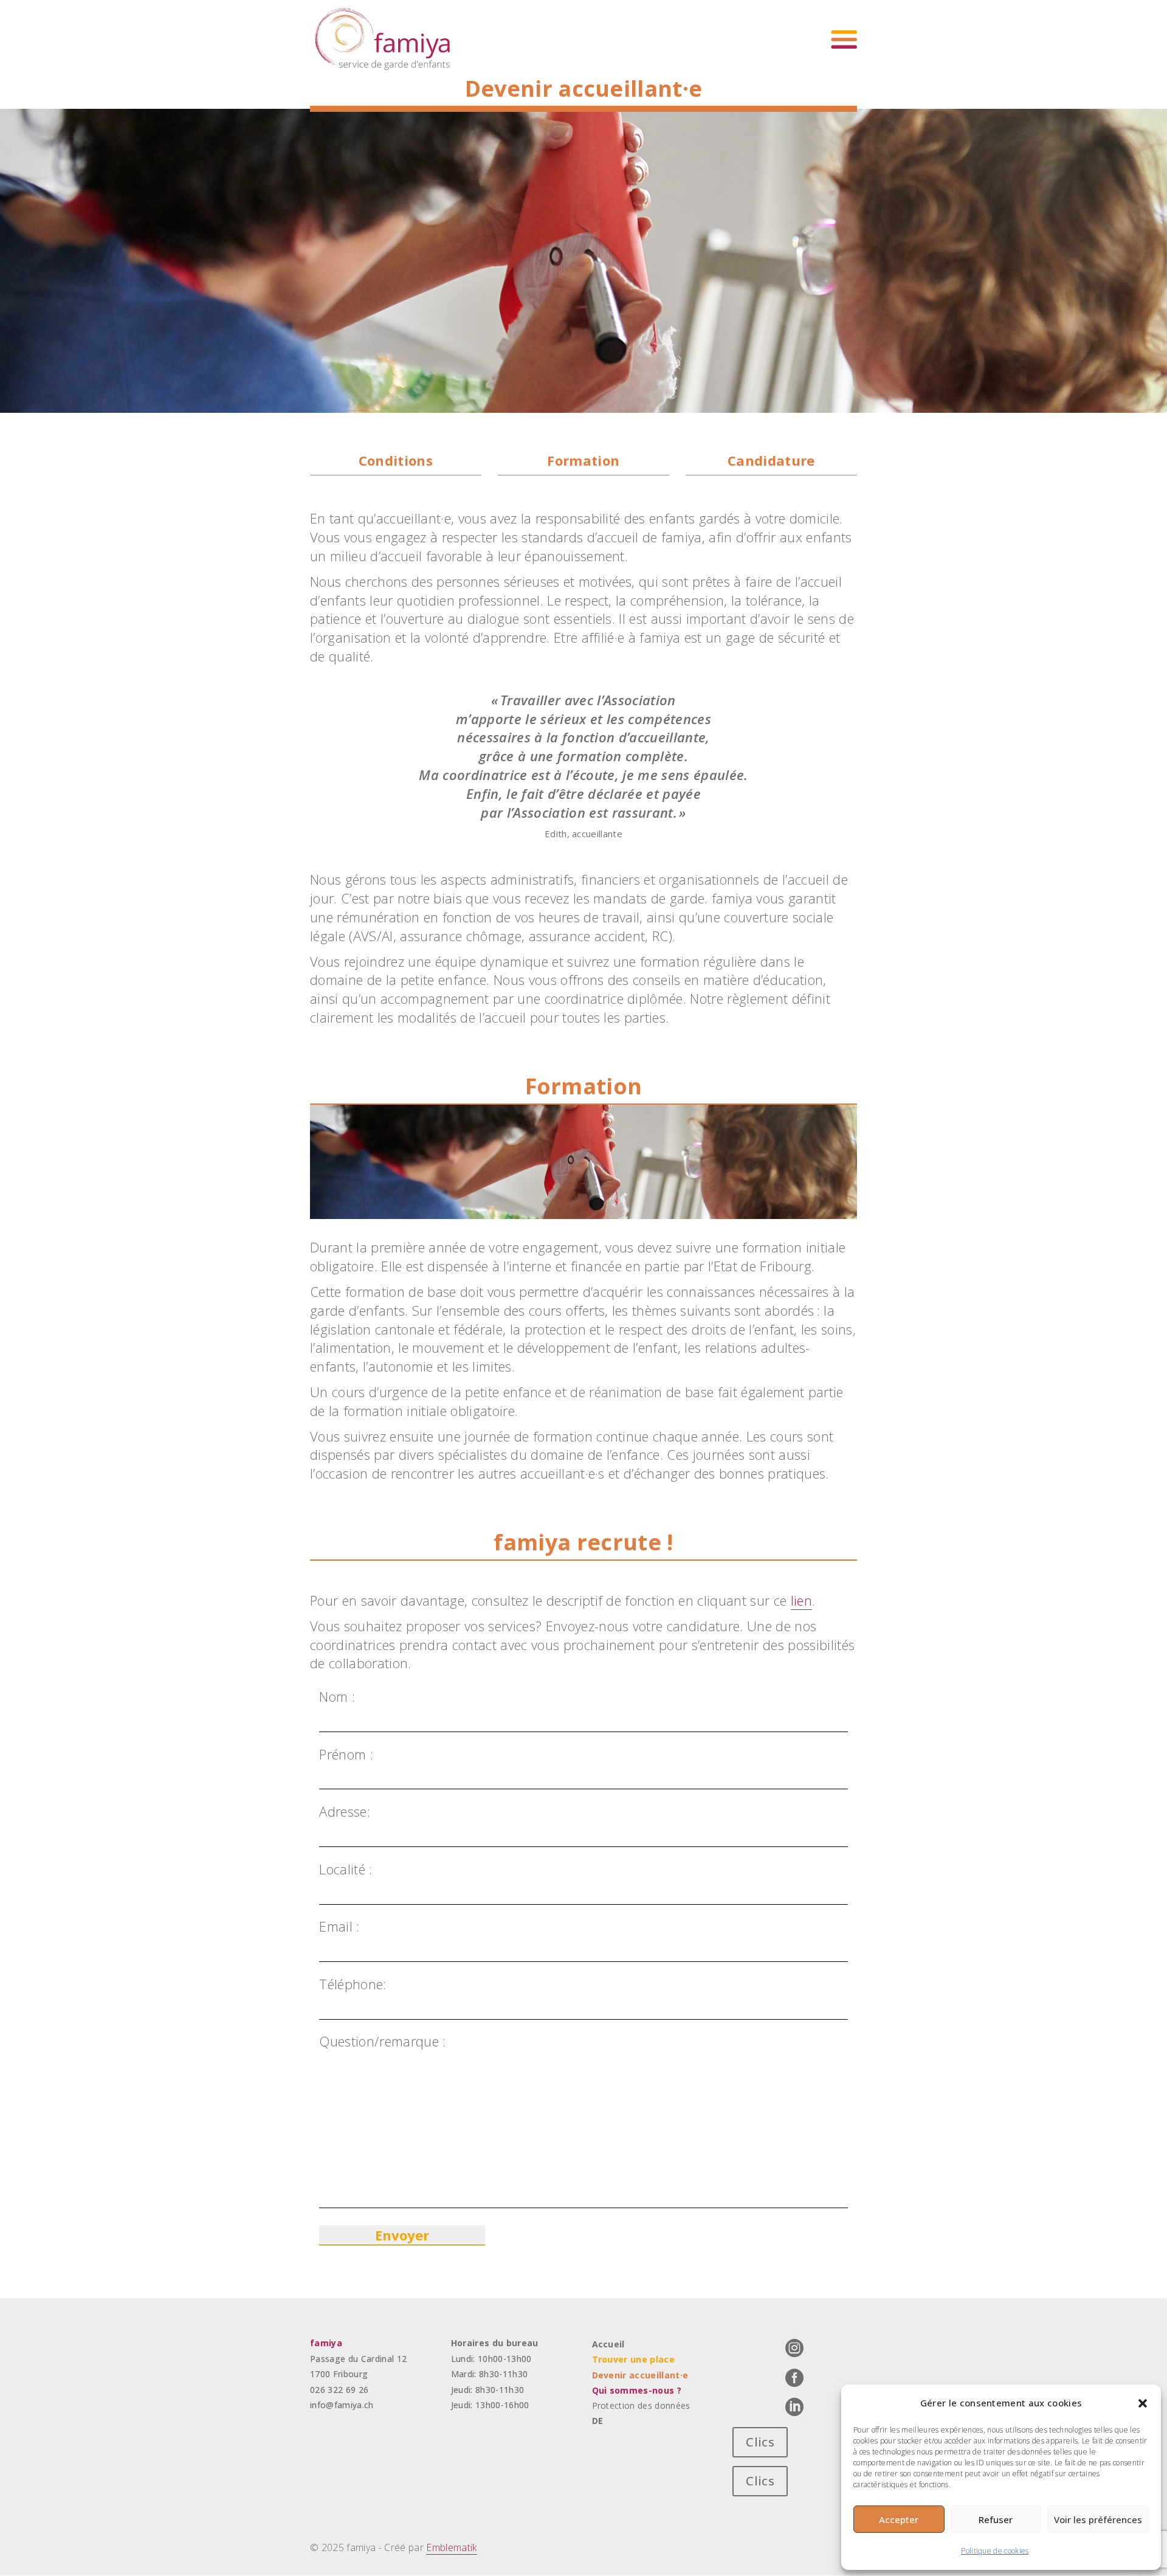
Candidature (771, 460)
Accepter (899, 2519)
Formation (583, 460)
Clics (760, 2442)
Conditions (396, 460)
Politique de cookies (995, 2551)
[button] (1143, 2403)
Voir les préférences (1098, 2519)
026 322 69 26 (339, 2390)
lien (801, 1600)
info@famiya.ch (342, 2405)
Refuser (996, 2519)
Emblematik (451, 2547)
